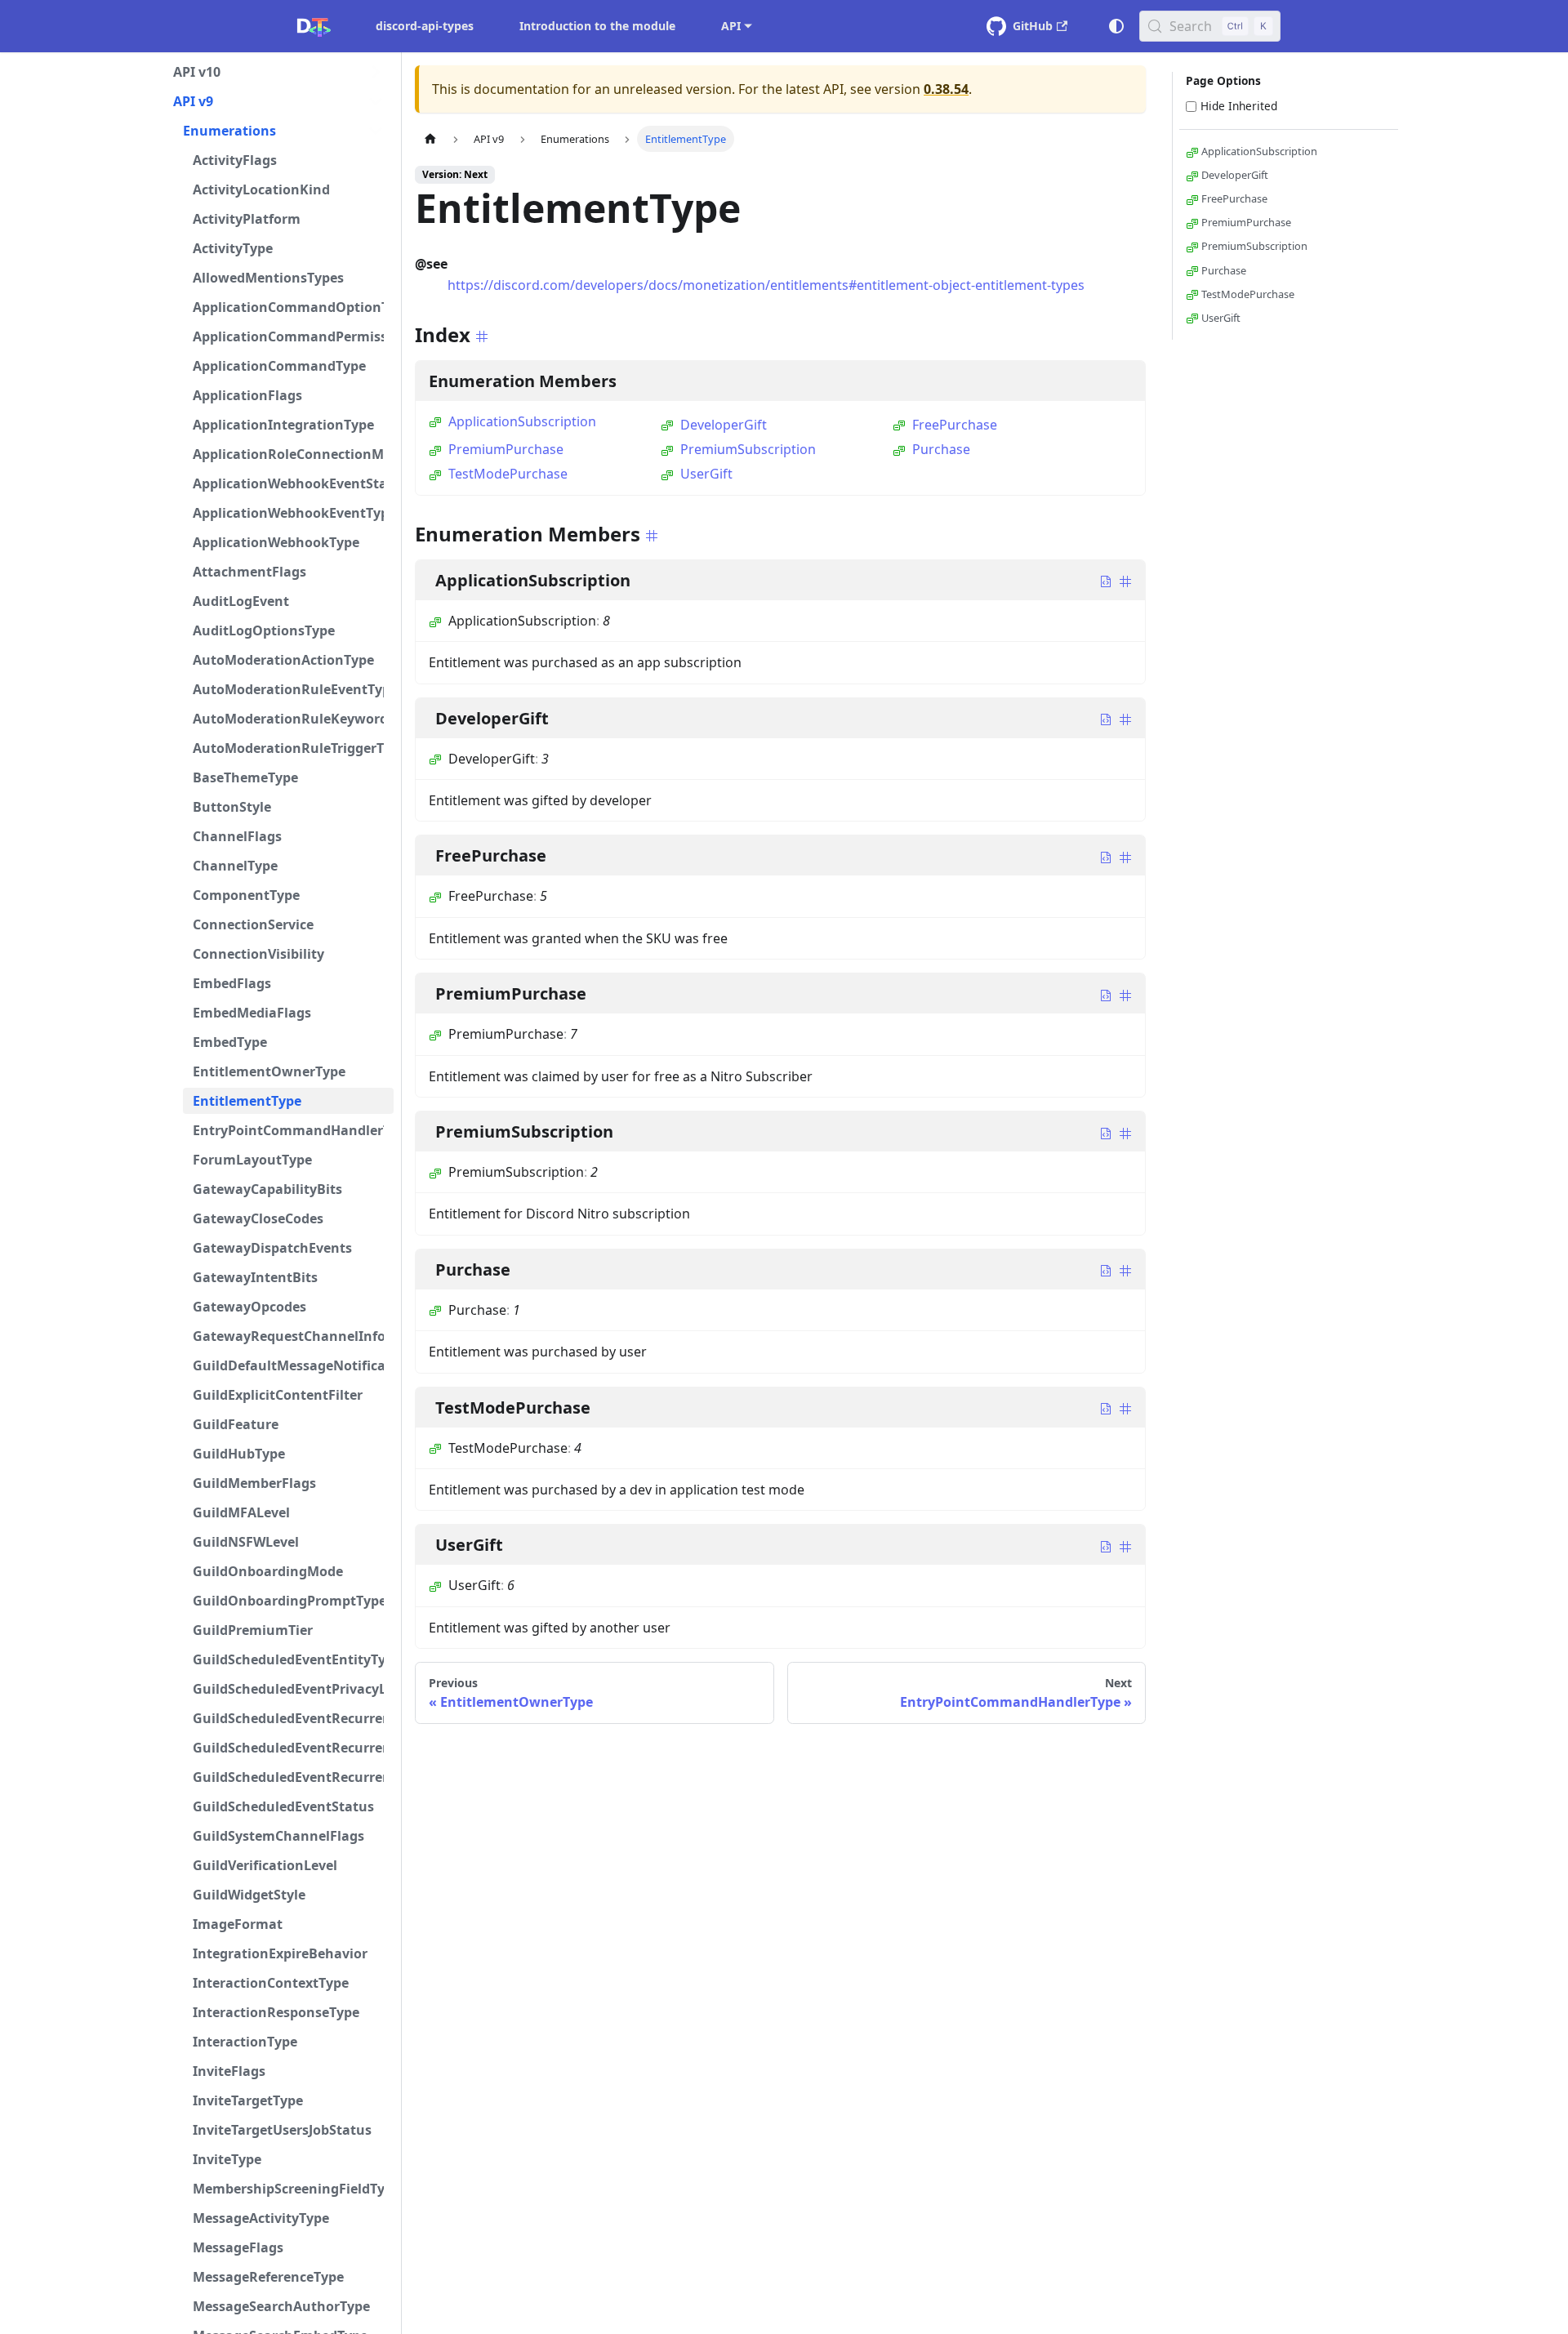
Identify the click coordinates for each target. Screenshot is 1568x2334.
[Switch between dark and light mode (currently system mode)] (1116, 26)
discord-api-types (425, 26)
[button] (278, 72)
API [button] (731, 26)
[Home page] (430, 138)
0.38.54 (946, 89)
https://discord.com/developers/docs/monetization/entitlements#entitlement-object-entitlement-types (766, 285)
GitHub (1033, 26)
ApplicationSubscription (522, 421)
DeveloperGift (724, 425)
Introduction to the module (597, 26)
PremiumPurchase (506, 449)
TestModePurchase (508, 474)
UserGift (706, 474)
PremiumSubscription (748, 449)
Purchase (941, 449)
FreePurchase (955, 425)
